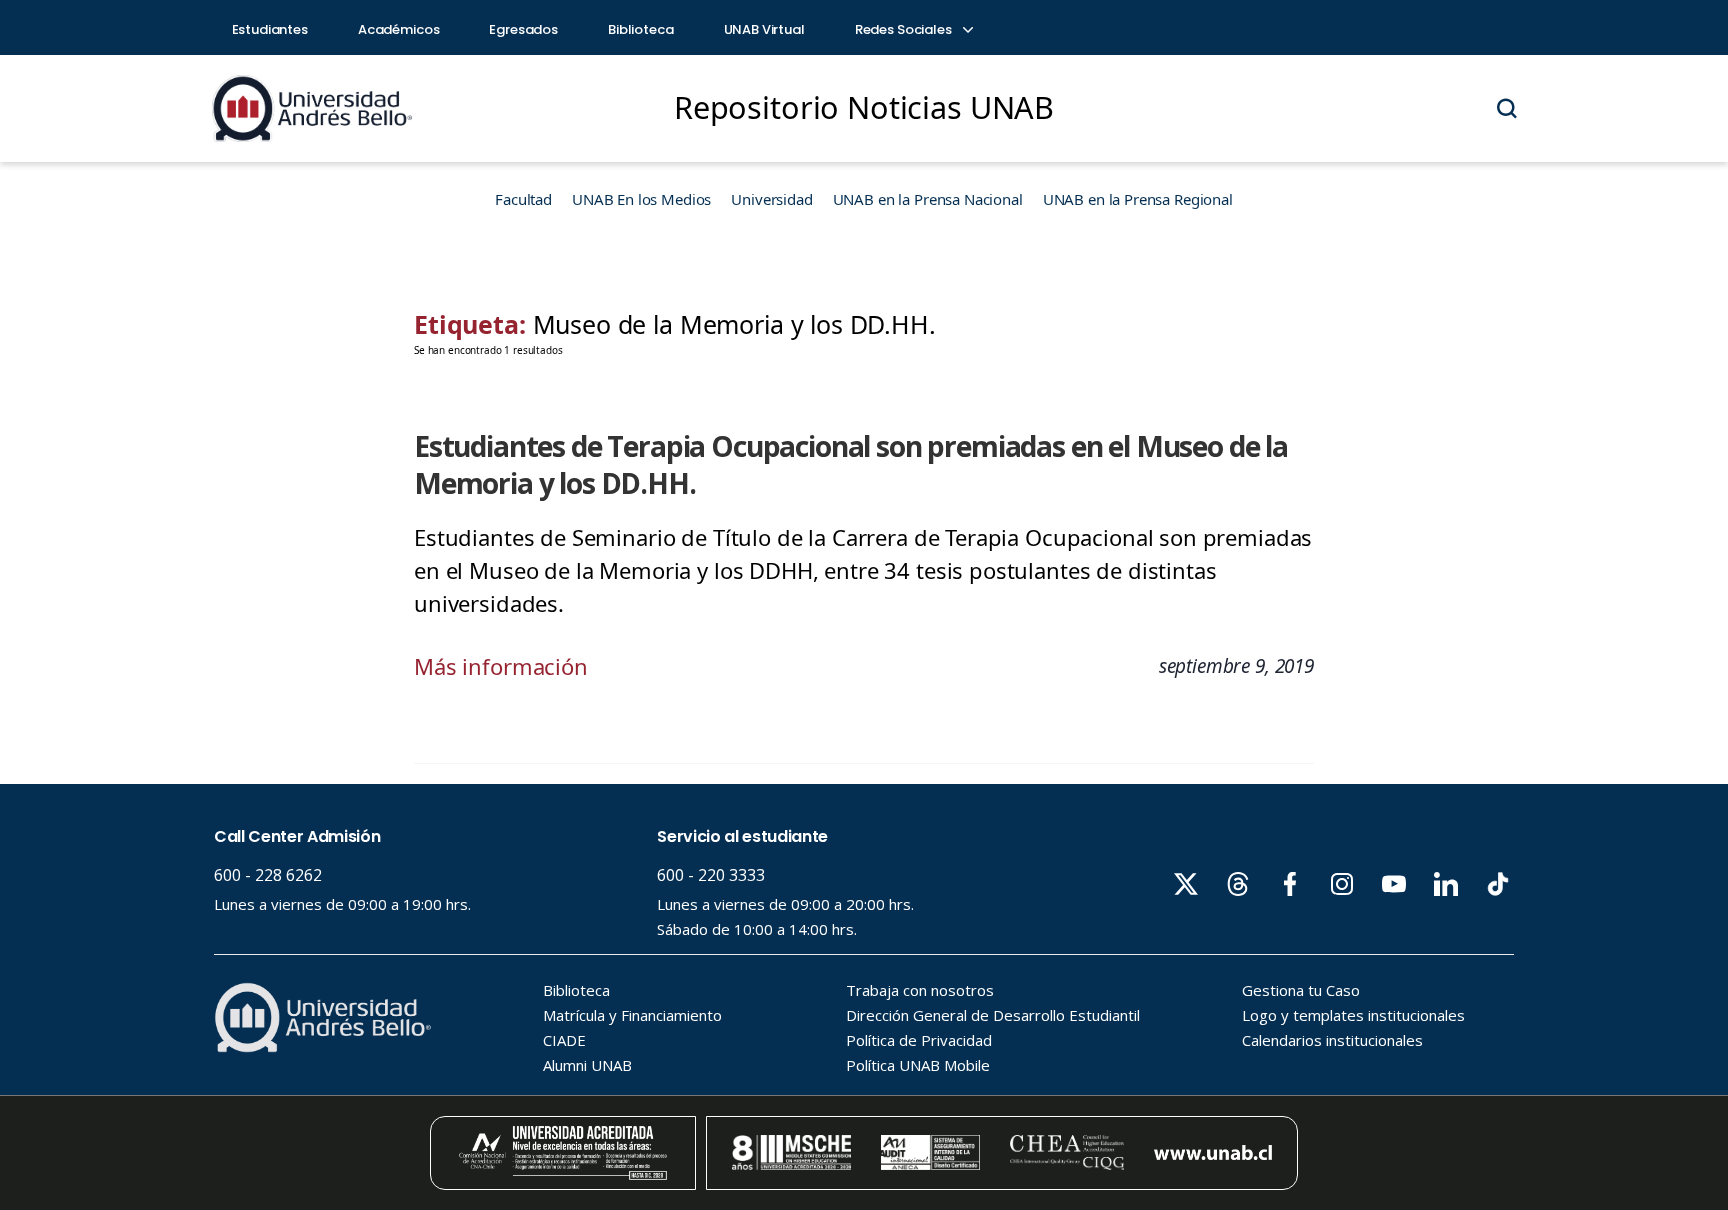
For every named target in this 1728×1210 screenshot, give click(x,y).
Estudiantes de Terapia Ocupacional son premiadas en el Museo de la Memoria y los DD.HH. (851, 464)
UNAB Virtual (764, 29)
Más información (501, 666)
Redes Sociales (905, 29)
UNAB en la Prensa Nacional (928, 199)
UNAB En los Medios (641, 199)
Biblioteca (641, 29)
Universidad (771, 199)
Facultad (523, 199)
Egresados (523, 29)
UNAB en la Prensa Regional (1138, 199)
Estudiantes (270, 29)
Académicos (399, 29)
